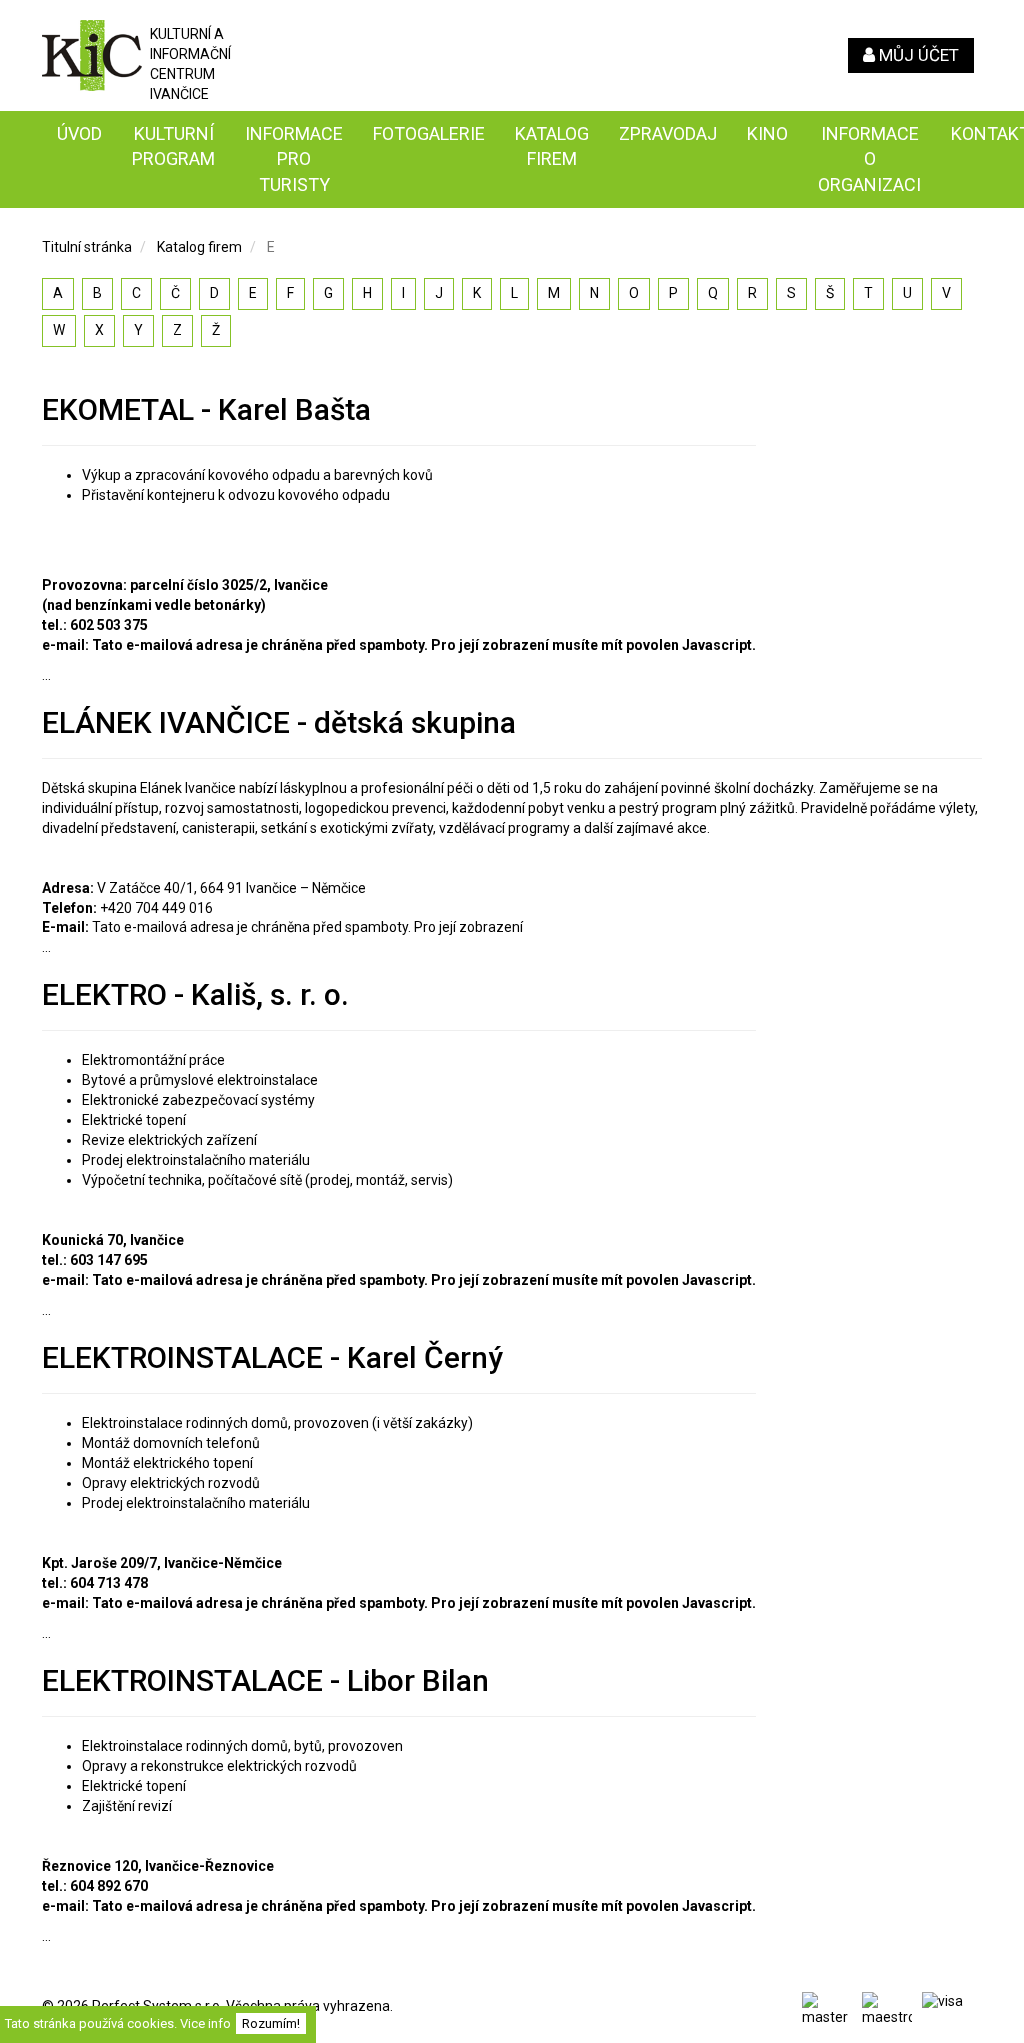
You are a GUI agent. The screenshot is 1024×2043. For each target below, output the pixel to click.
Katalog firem (552, 146)
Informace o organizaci (869, 159)
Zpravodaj (668, 133)
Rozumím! (271, 2023)
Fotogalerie (429, 133)
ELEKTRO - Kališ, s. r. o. (195, 994)
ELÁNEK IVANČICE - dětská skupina (279, 722)
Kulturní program (173, 146)
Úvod (79, 133)
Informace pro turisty (294, 159)
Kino (767, 133)
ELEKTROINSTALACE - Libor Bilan (265, 1680)
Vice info (205, 2023)
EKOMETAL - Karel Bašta (206, 409)
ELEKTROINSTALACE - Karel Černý (272, 1357)
